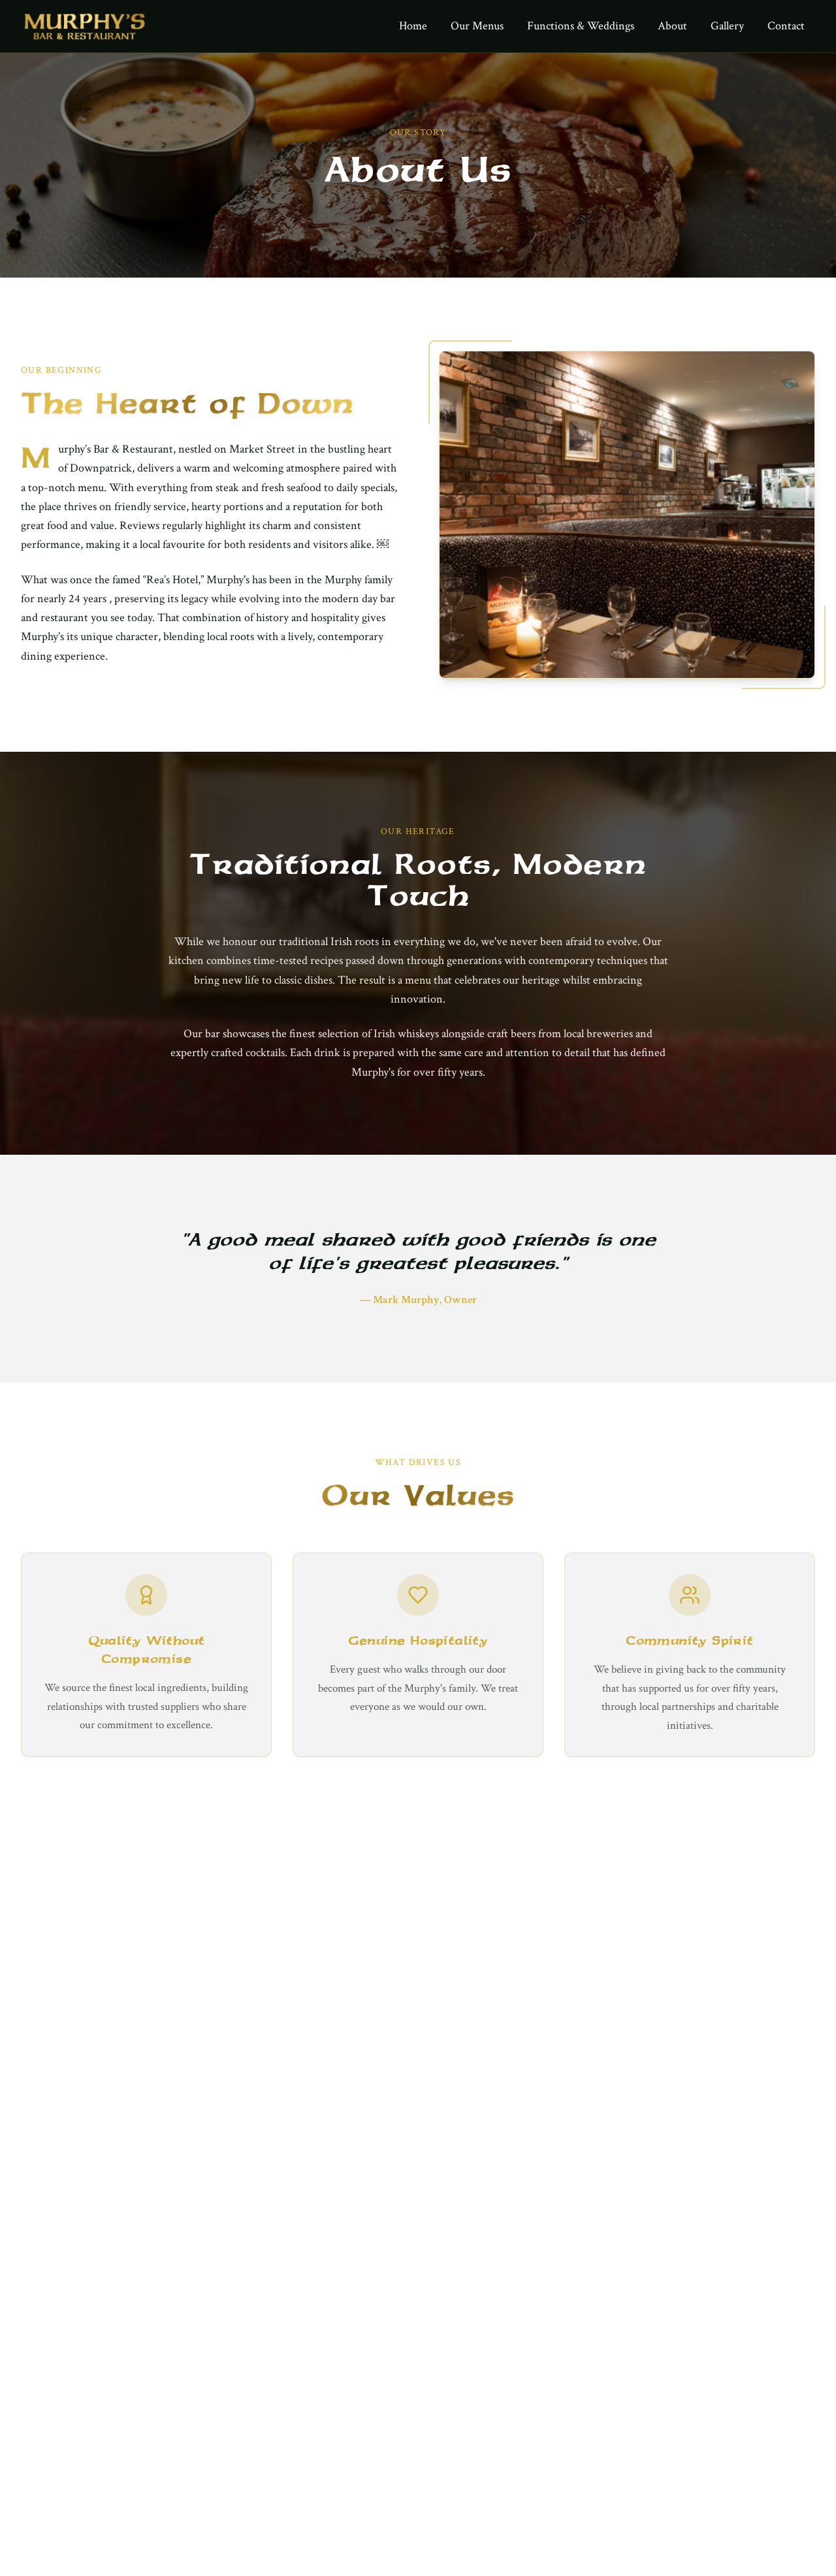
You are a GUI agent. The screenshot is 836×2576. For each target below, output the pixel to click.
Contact (786, 26)
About (672, 26)
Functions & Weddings (581, 26)
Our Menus (477, 26)
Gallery (727, 26)
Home (413, 26)
